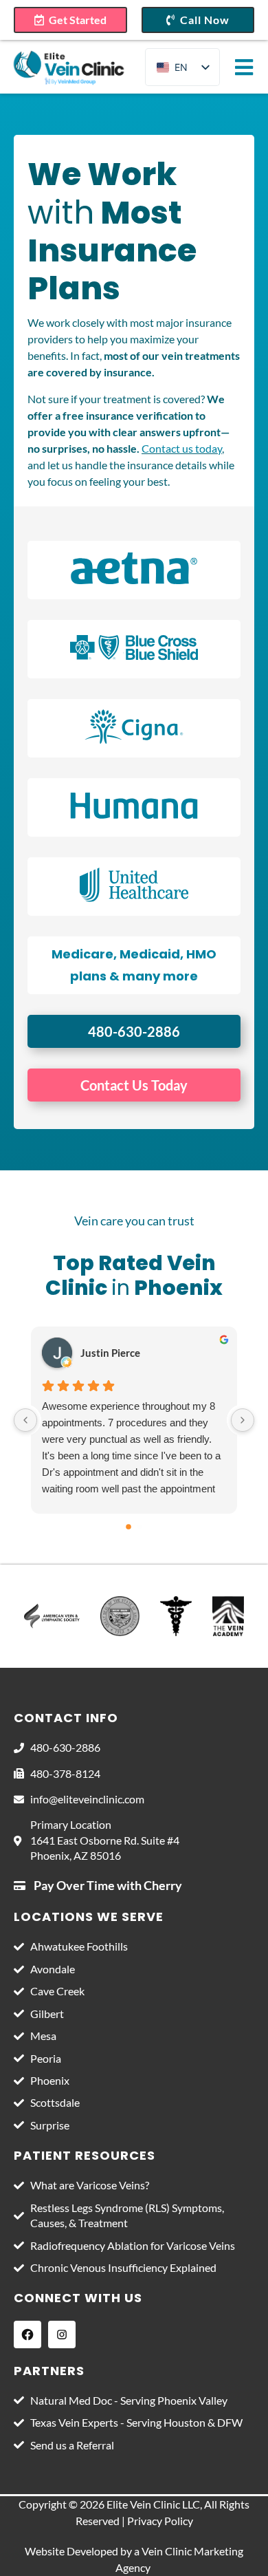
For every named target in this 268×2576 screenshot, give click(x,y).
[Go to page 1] (140, 1527)
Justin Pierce (110, 1353)
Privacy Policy (160, 2521)
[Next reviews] (243, 1420)
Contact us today (182, 448)
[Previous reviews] (25, 1420)
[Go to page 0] (129, 1527)
